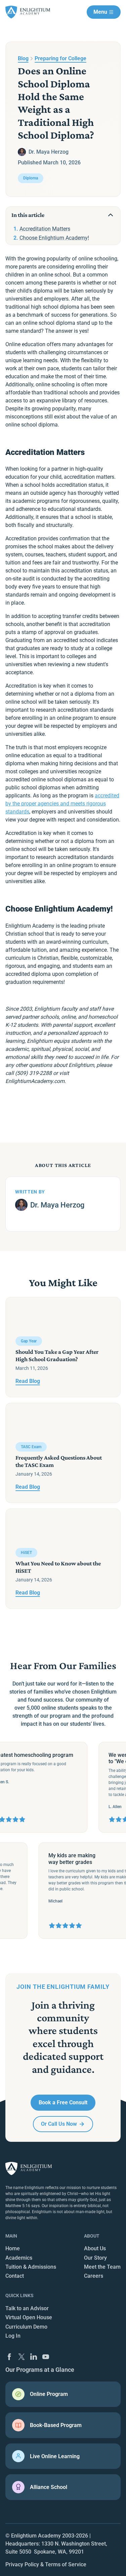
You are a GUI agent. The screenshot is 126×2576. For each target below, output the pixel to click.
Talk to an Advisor (27, 2308)
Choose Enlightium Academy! (54, 238)
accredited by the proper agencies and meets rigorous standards (62, 804)
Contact (15, 2276)
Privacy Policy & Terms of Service (46, 2564)
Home (13, 2248)
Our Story (95, 2258)
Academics (19, 2258)
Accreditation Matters (45, 229)
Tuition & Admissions (31, 2267)
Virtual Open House (29, 2317)
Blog (23, 58)
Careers (94, 2276)
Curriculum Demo (26, 2327)
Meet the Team (102, 2267)
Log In (13, 2336)
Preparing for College (60, 58)
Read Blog (28, 1381)
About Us (95, 2248)
